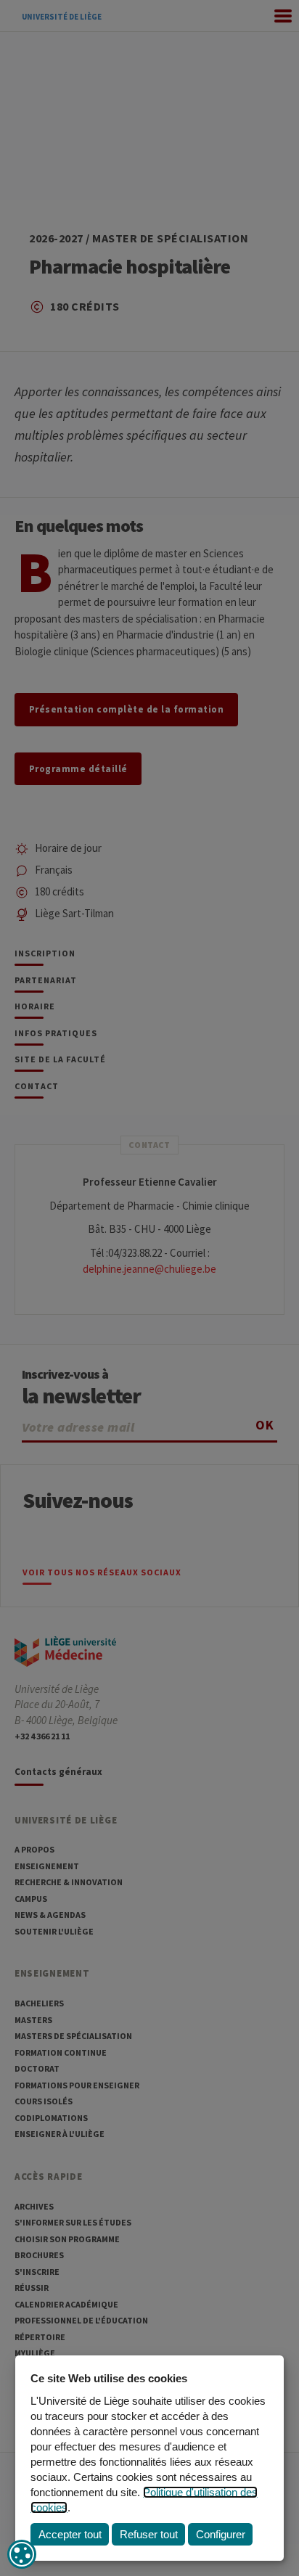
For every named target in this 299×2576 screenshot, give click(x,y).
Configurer (221, 2534)
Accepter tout (70, 2534)
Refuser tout (149, 2534)
